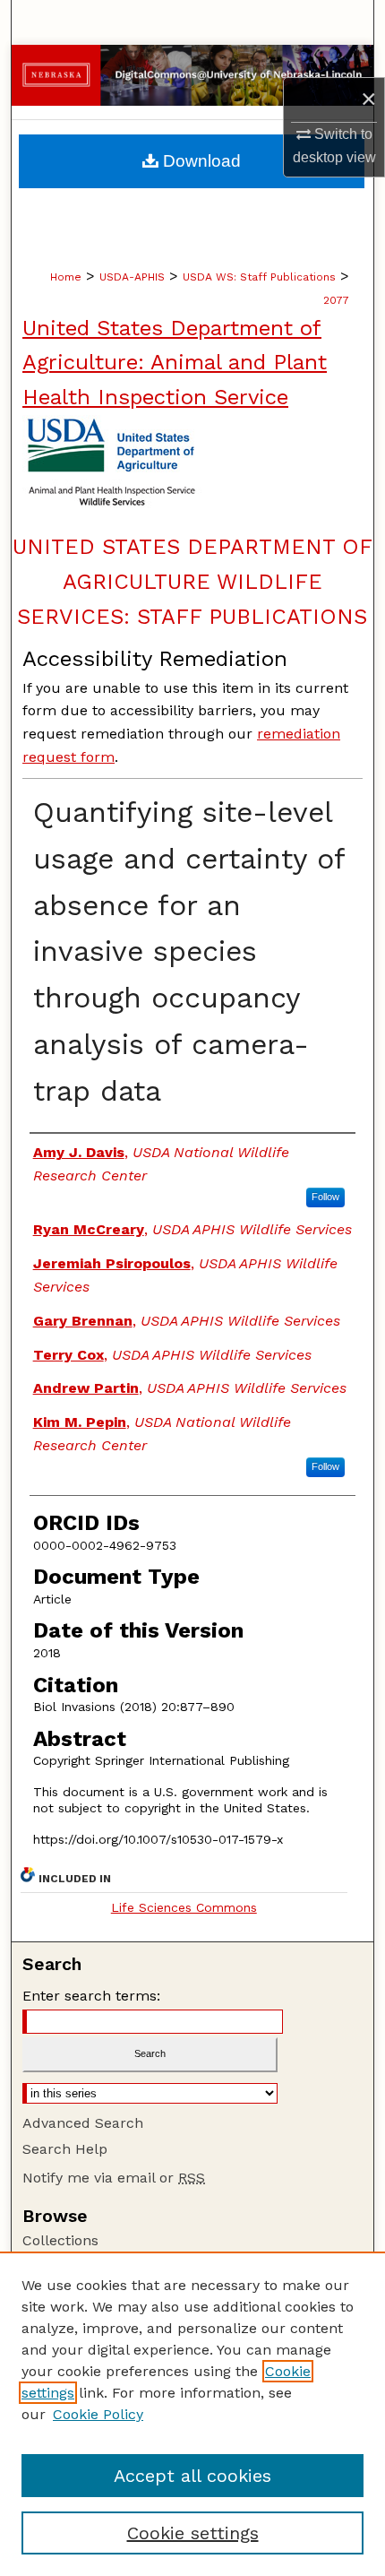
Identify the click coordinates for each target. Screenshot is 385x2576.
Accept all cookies (192, 2476)
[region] (192, 2414)
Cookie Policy (98, 2414)
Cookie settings (193, 2533)
